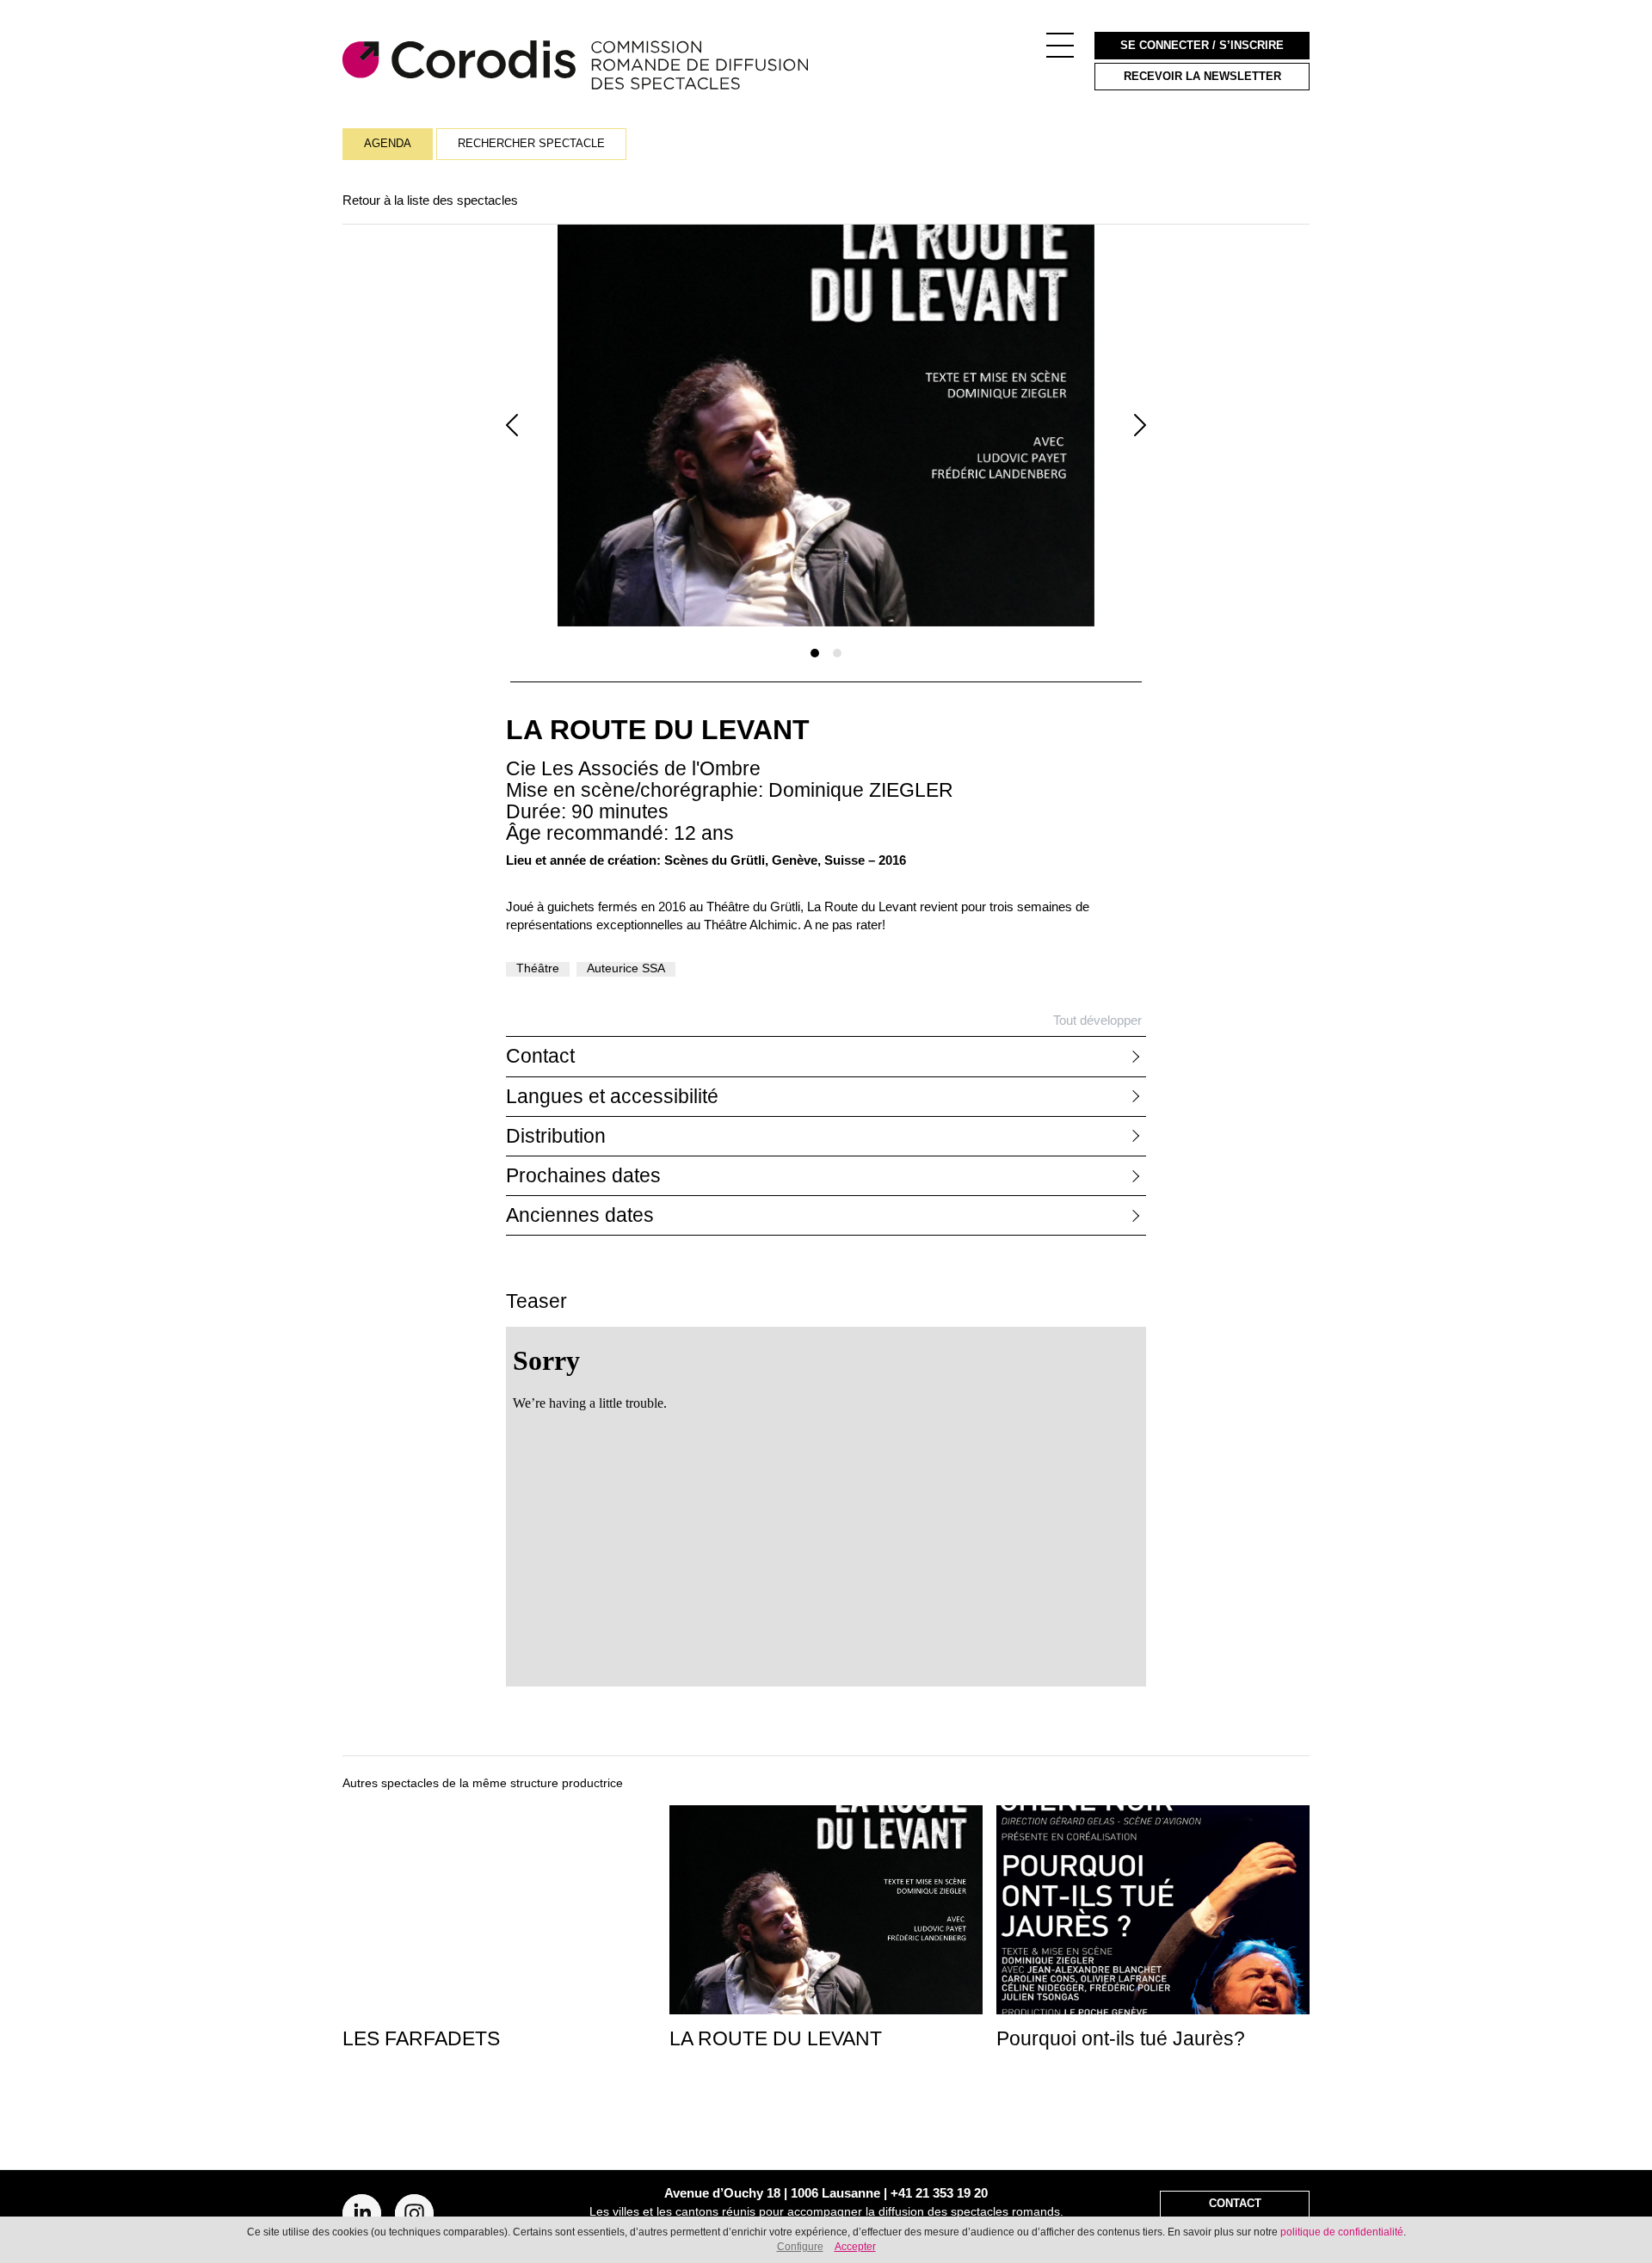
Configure (800, 2247)
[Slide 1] (815, 653)
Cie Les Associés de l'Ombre (633, 769)
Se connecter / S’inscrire (1202, 46)
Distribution (556, 1136)
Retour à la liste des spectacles (430, 200)
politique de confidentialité (1342, 2232)
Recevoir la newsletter (1202, 77)
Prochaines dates (583, 1176)
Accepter (855, 2247)
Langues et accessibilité (612, 1097)
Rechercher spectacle (531, 144)
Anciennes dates (580, 1215)
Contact (540, 1056)
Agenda (388, 144)
